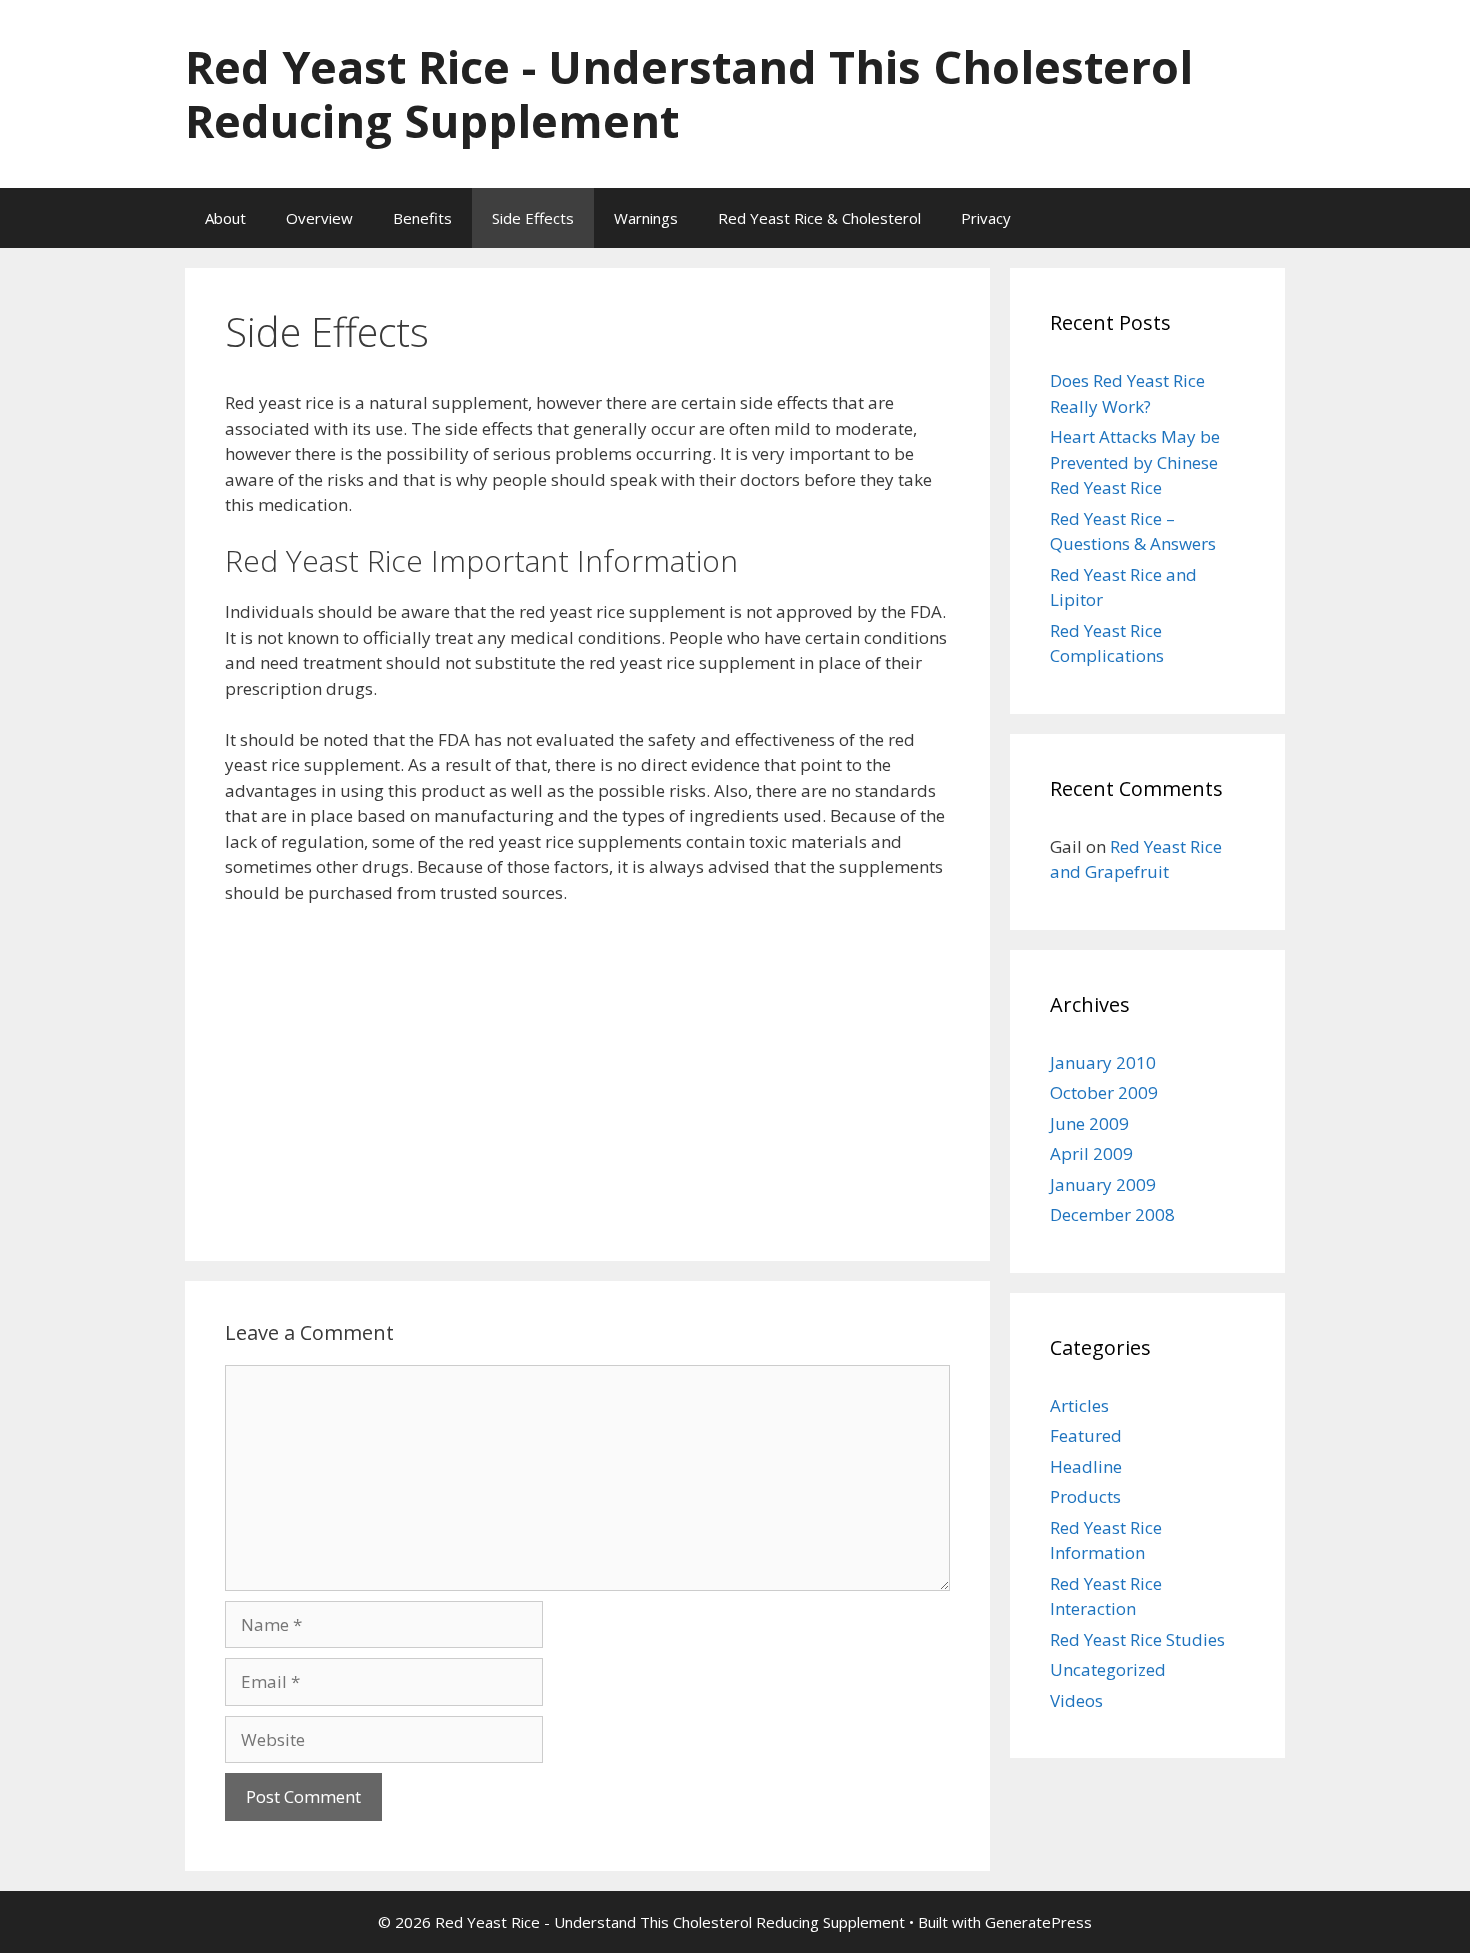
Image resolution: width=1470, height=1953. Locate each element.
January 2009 (1103, 1184)
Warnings (646, 218)
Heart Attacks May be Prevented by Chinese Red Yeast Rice (1135, 462)
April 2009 (1091, 1153)
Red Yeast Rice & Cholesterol (819, 218)
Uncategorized (1108, 1669)
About (225, 218)
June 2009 (1089, 1123)
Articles (1079, 1405)
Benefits (422, 218)
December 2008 (1112, 1214)
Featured (1086, 1435)
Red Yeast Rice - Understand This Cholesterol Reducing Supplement (689, 93)
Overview (319, 218)
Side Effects (533, 218)
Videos (1076, 1700)
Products (1085, 1496)
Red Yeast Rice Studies (1137, 1639)
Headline (1086, 1466)
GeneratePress (1038, 1922)
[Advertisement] (587, 1071)
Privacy (986, 218)
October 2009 (1104, 1092)
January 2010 (1103, 1062)
